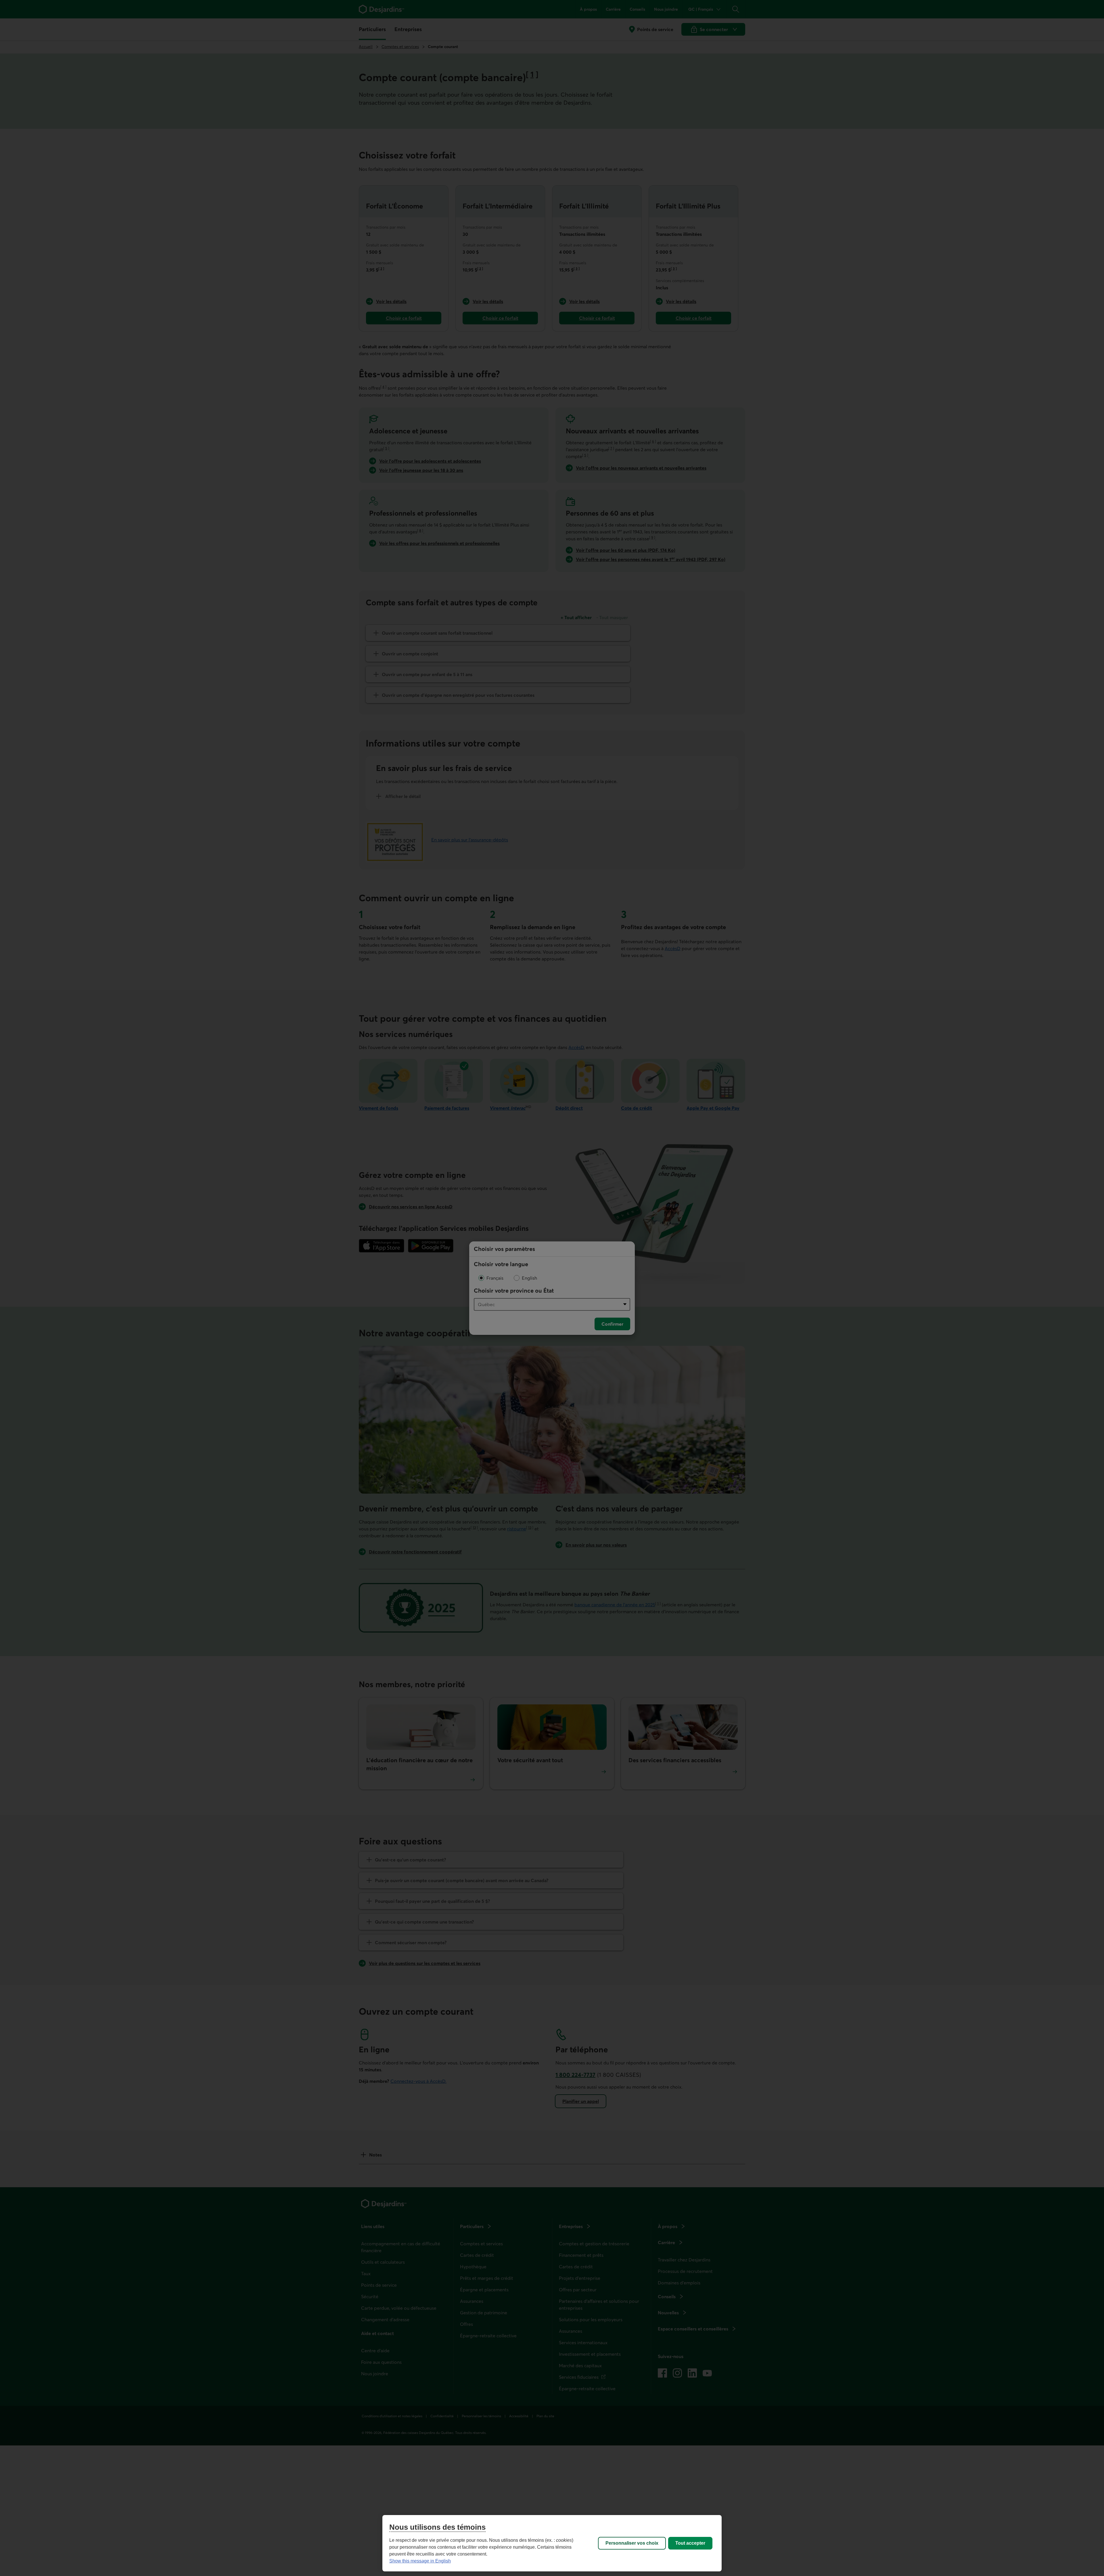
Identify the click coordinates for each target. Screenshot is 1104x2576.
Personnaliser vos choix (632, 2543)
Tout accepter (690, 2543)
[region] (552, 2543)
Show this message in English (420, 2561)
